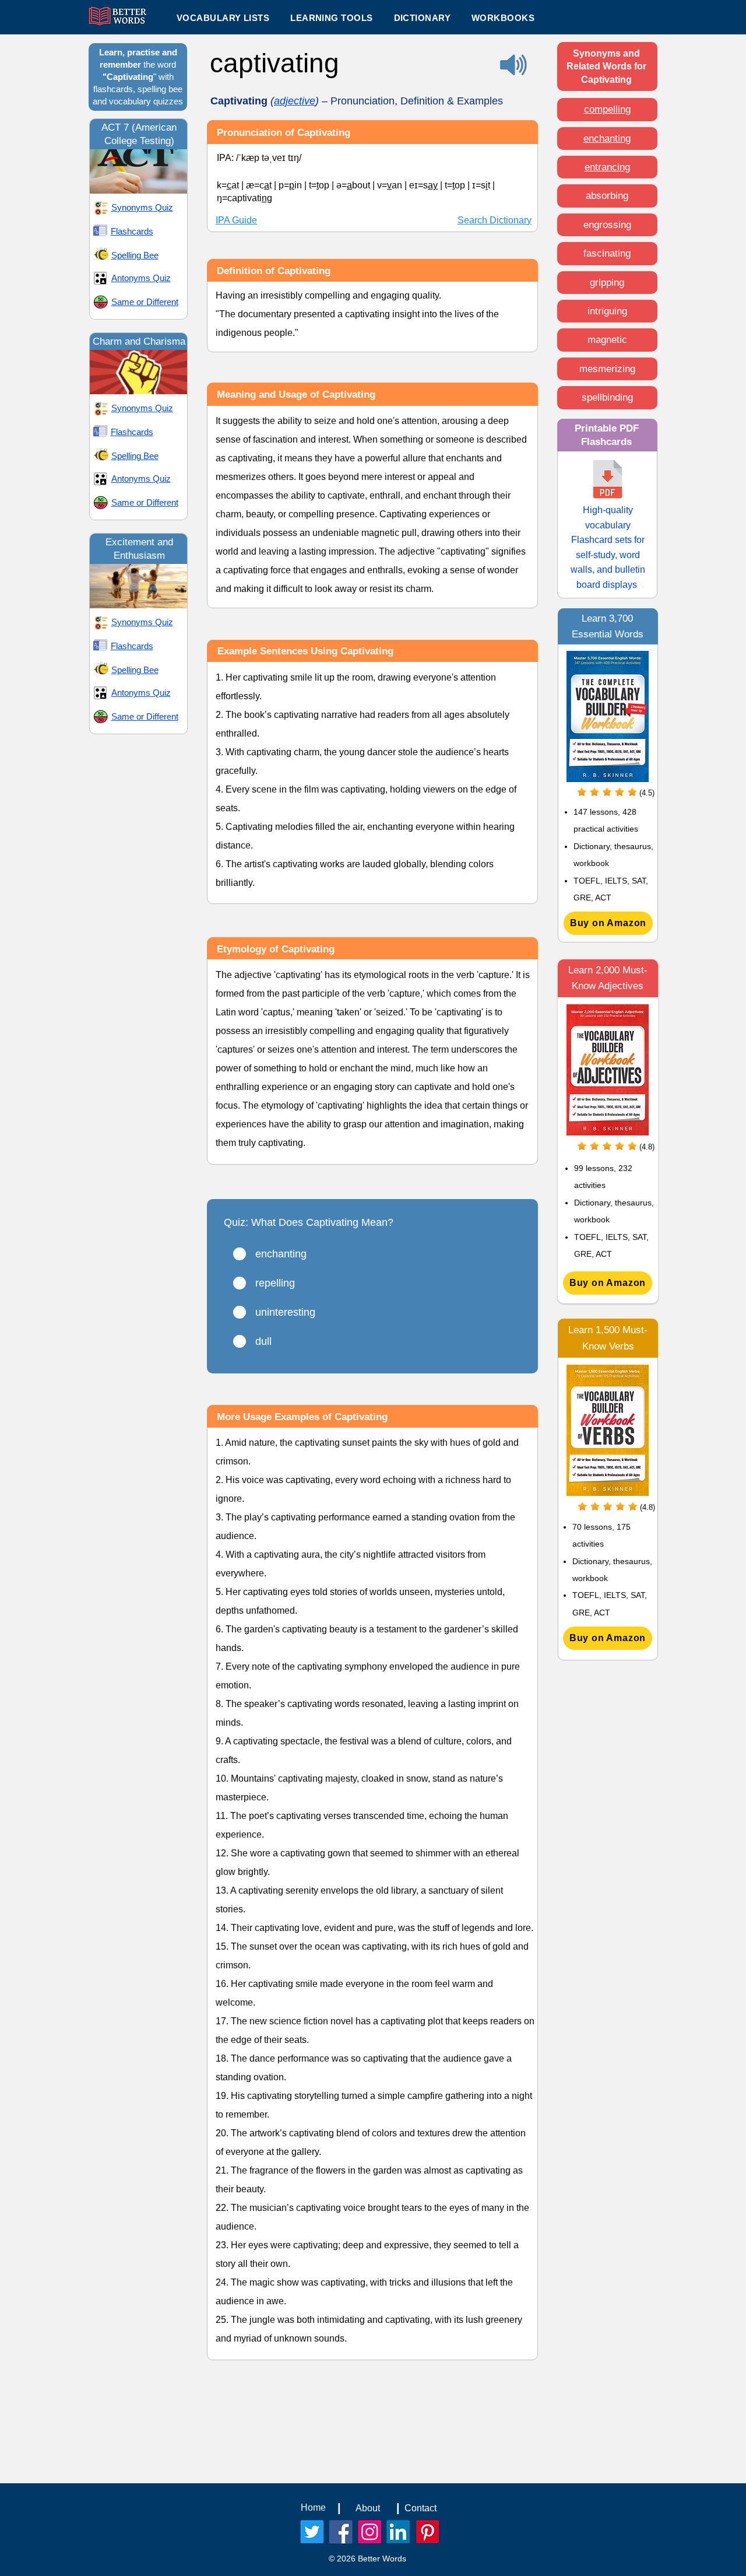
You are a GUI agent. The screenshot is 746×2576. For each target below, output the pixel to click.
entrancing (607, 167)
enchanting (607, 139)
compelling (607, 109)
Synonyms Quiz (142, 207)
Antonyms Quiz (141, 278)
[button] (331, 17)
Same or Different (145, 302)
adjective (295, 101)
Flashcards (132, 231)
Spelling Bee (135, 255)
